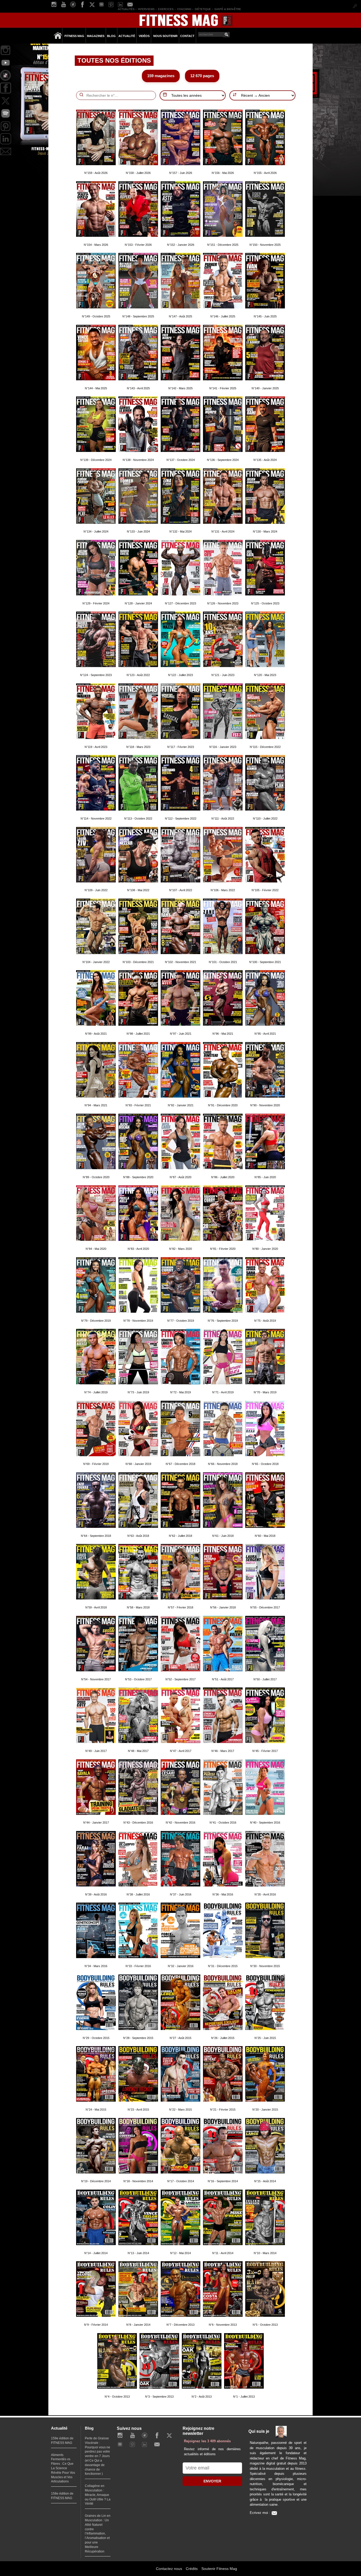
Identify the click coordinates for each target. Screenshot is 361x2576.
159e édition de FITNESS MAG (62, 2441)
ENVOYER (212, 2481)
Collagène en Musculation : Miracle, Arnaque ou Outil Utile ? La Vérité (98, 2495)
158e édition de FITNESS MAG (62, 2496)
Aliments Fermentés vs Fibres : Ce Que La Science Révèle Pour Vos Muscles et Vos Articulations (63, 2468)
